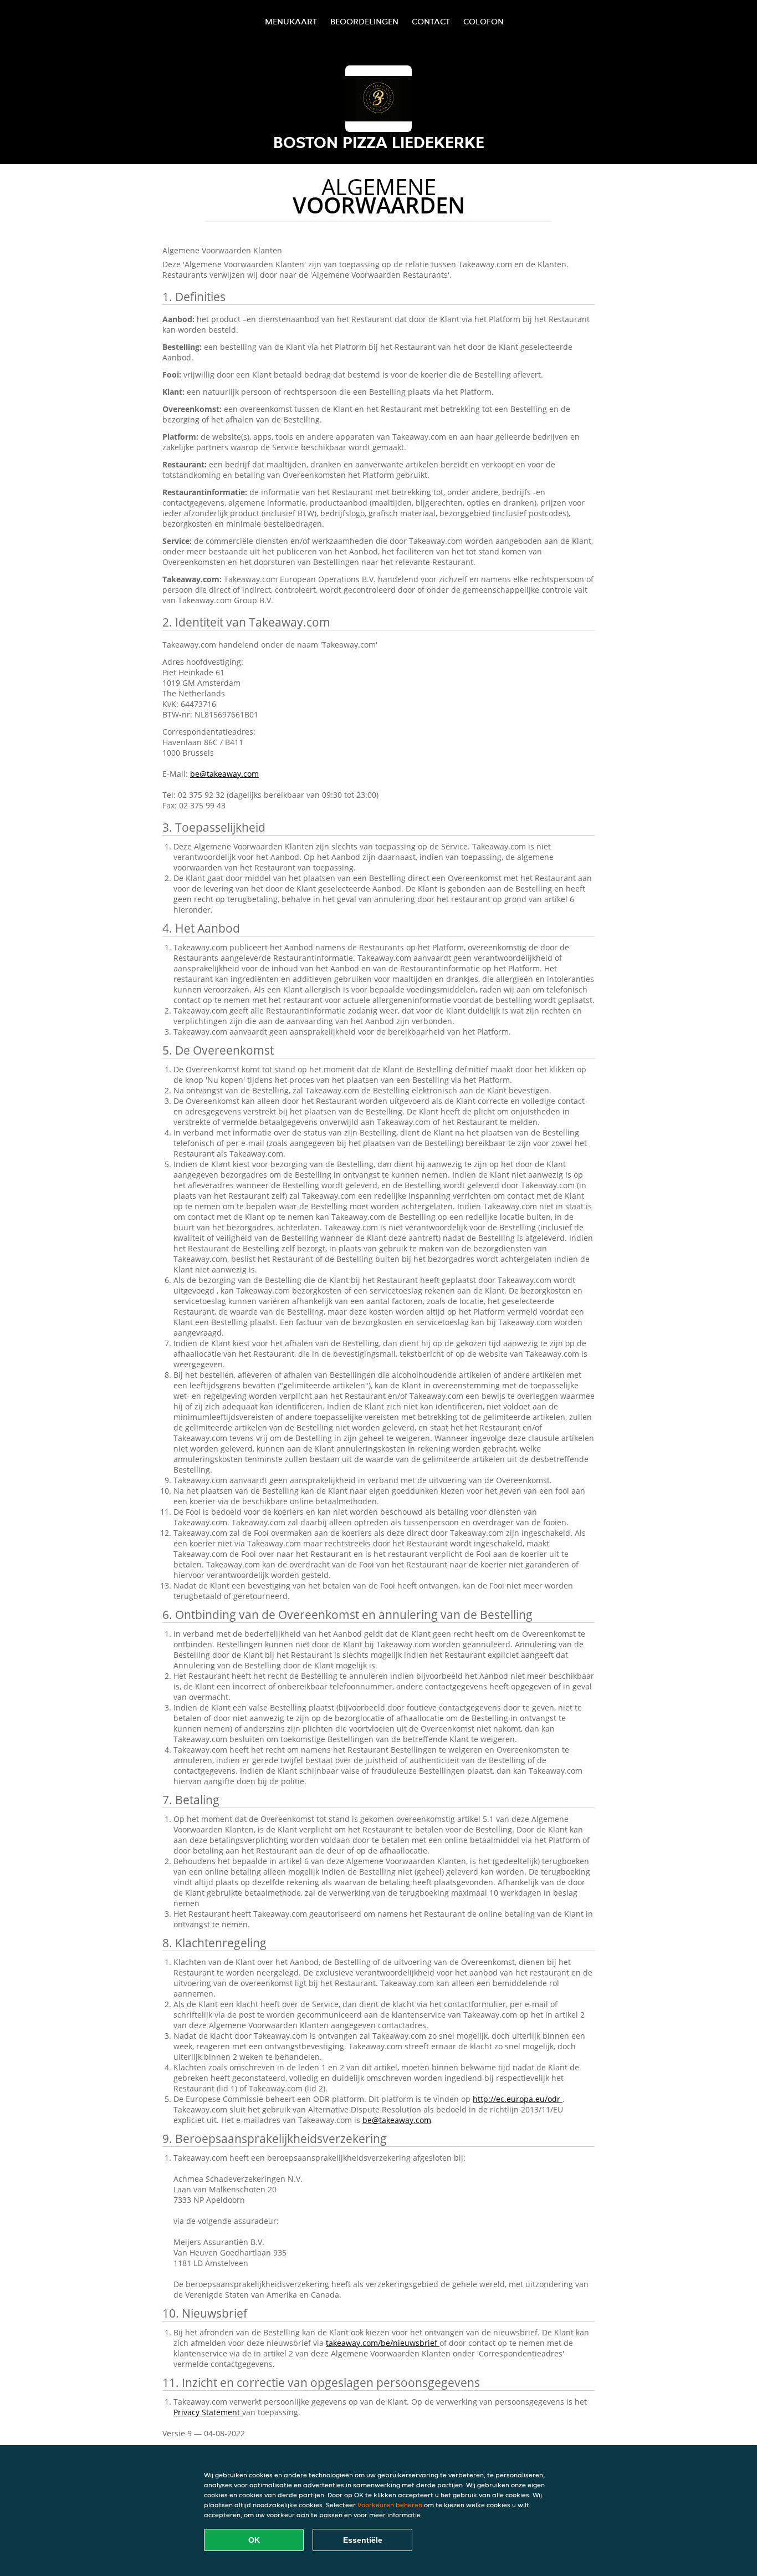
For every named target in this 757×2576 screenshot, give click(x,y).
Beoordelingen (364, 21)
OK (254, 2540)
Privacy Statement (208, 2412)
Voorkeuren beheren (390, 2505)
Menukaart (291, 21)
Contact (431, 21)
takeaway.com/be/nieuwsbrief (383, 2343)
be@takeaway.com (224, 774)
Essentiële (363, 2540)
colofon (484, 21)
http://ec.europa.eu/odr (518, 2099)
